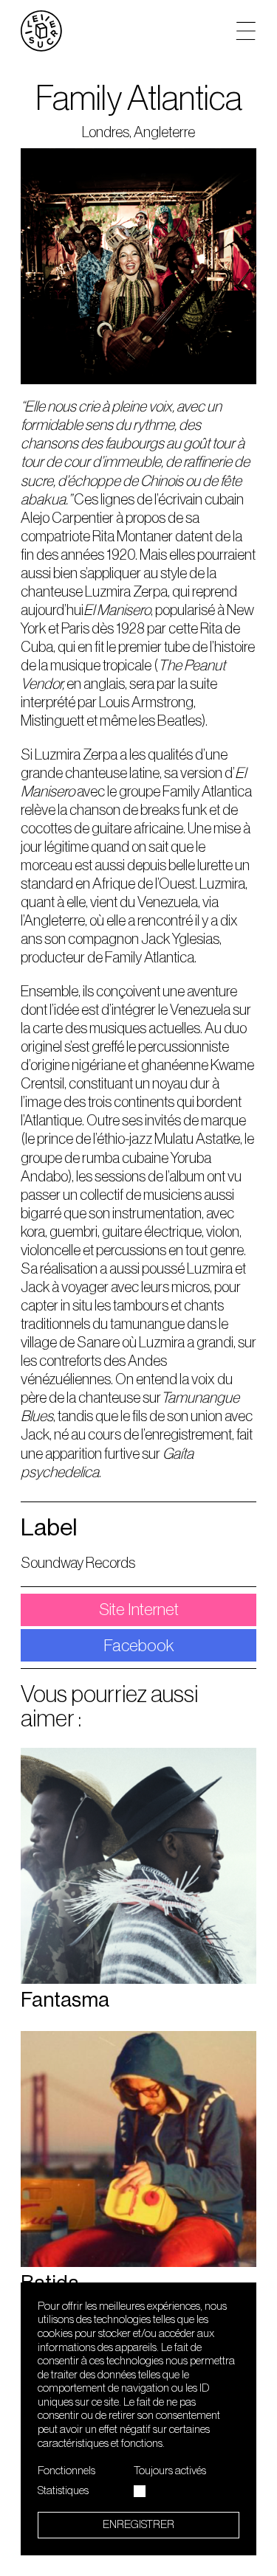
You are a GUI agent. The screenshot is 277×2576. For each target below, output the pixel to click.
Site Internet (139, 1610)
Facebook (139, 1646)
